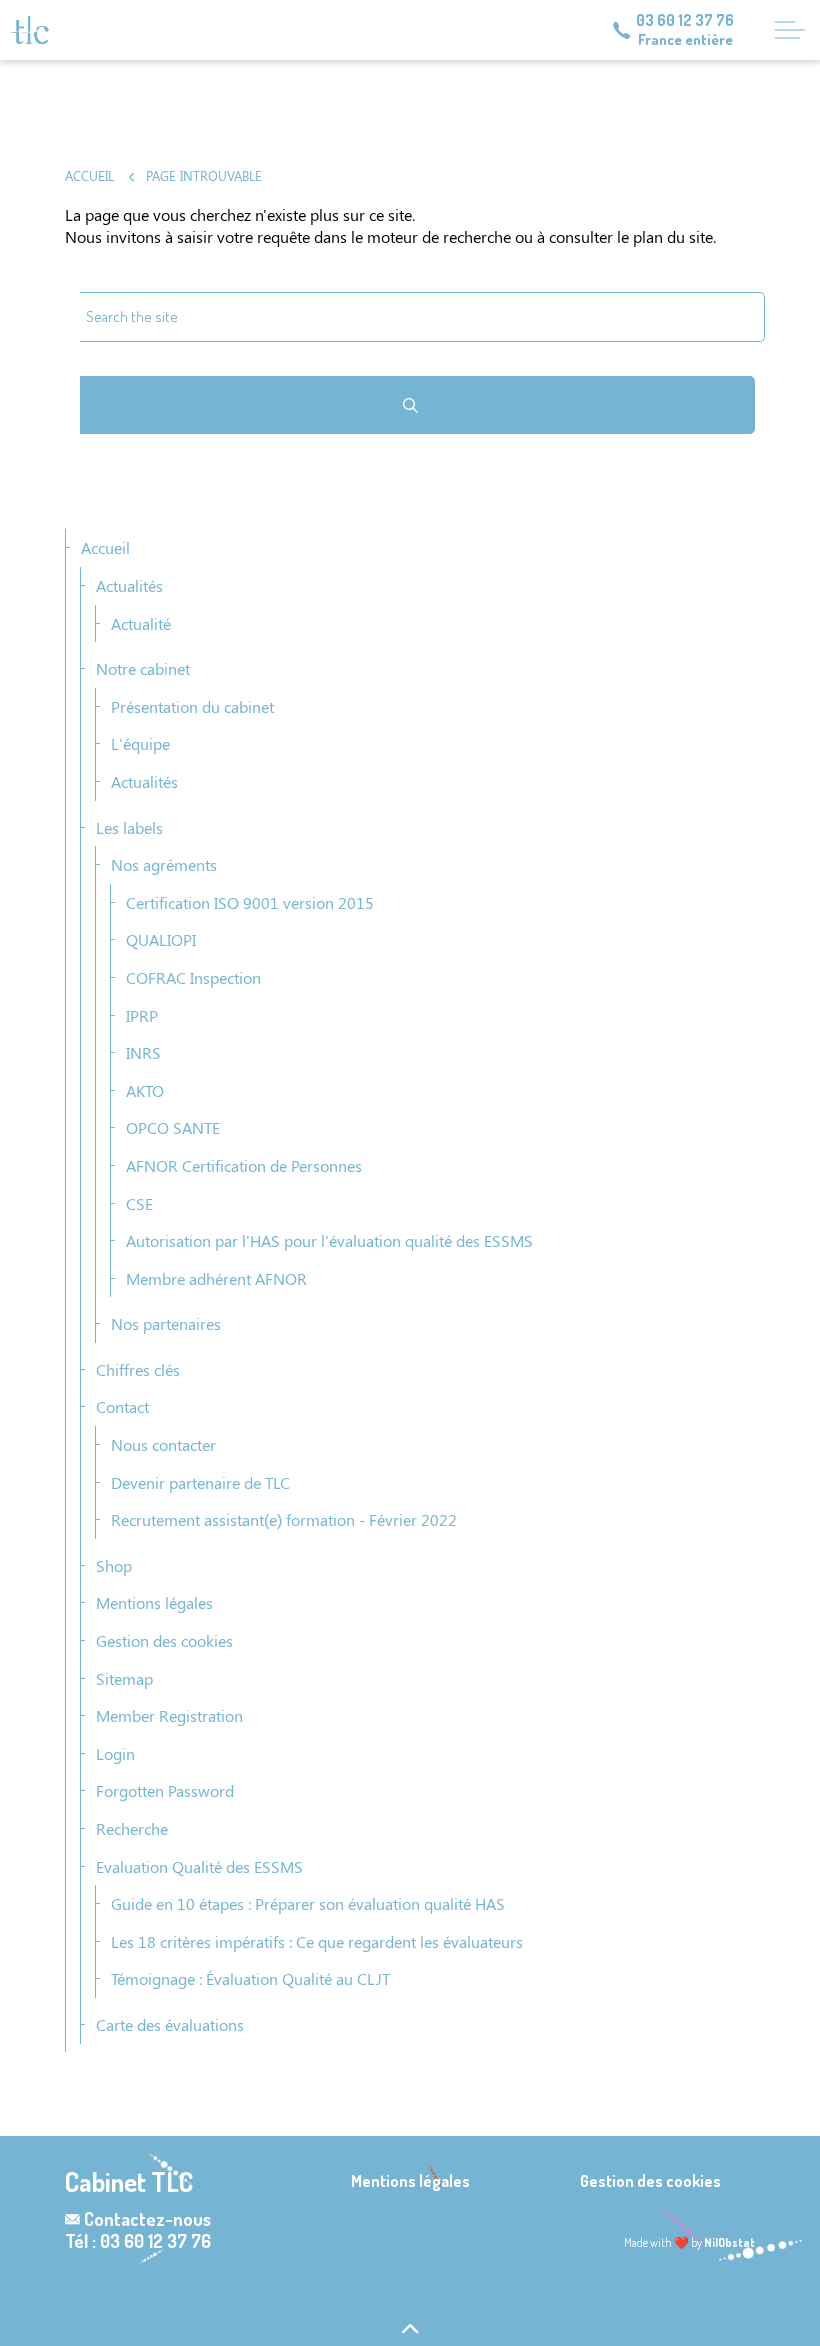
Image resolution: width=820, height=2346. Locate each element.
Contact (122, 1406)
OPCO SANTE (173, 1127)
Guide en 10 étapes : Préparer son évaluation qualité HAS (308, 1903)
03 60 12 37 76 (685, 20)
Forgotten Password (165, 1790)
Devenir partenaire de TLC (200, 1482)
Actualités (129, 585)
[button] (410, 405)
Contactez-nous (147, 2219)
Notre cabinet (143, 668)
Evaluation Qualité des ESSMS (199, 1866)
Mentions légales (154, 1602)
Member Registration (169, 1715)
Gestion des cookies (164, 1640)
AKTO (145, 1090)
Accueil (105, 547)
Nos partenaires (166, 1323)
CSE (139, 1203)
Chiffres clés (138, 1369)
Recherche (132, 1828)
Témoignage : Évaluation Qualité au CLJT (250, 1978)
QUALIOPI (161, 939)
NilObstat (729, 2242)
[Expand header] (790, 30)
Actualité (141, 623)
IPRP (142, 1015)
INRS (143, 1052)
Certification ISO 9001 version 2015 (250, 902)
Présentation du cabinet (192, 706)
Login (115, 1753)
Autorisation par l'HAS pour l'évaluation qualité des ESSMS (329, 1240)
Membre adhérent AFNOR (216, 1278)
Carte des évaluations (170, 2024)
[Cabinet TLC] (30, 30)
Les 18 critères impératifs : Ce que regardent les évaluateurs (317, 1941)
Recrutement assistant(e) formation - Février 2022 (284, 1519)
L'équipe (140, 743)
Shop (114, 1565)
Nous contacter (163, 1444)
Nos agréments (164, 864)
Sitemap (124, 1678)
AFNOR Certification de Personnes (244, 1165)
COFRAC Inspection (193, 977)
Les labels (129, 827)
